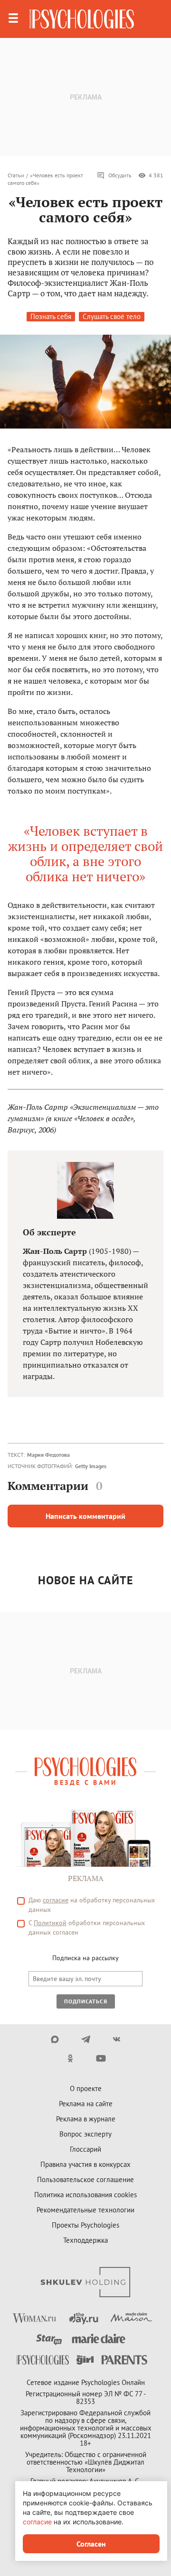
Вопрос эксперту (85, 2134)
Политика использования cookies (85, 2195)
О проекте (86, 2088)
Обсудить (120, 175)
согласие (56, 1900)
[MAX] (55, 2039)
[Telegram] (86, 2039)
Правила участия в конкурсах (85, 2164)
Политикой (50, 1923)
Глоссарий (85, 2149)
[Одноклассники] (70, 2058)
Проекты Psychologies (85, 2225)
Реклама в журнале (86, 2119)
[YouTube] (101, 2058)
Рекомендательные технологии (85, 2210)
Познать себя (51, 316)
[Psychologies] (82, 19)
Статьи (16, 175)
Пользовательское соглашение (85, 2179)
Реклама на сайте (86, 2104)
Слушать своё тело (112, 316)
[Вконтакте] (117, 2039)
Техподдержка (85, 2240)
